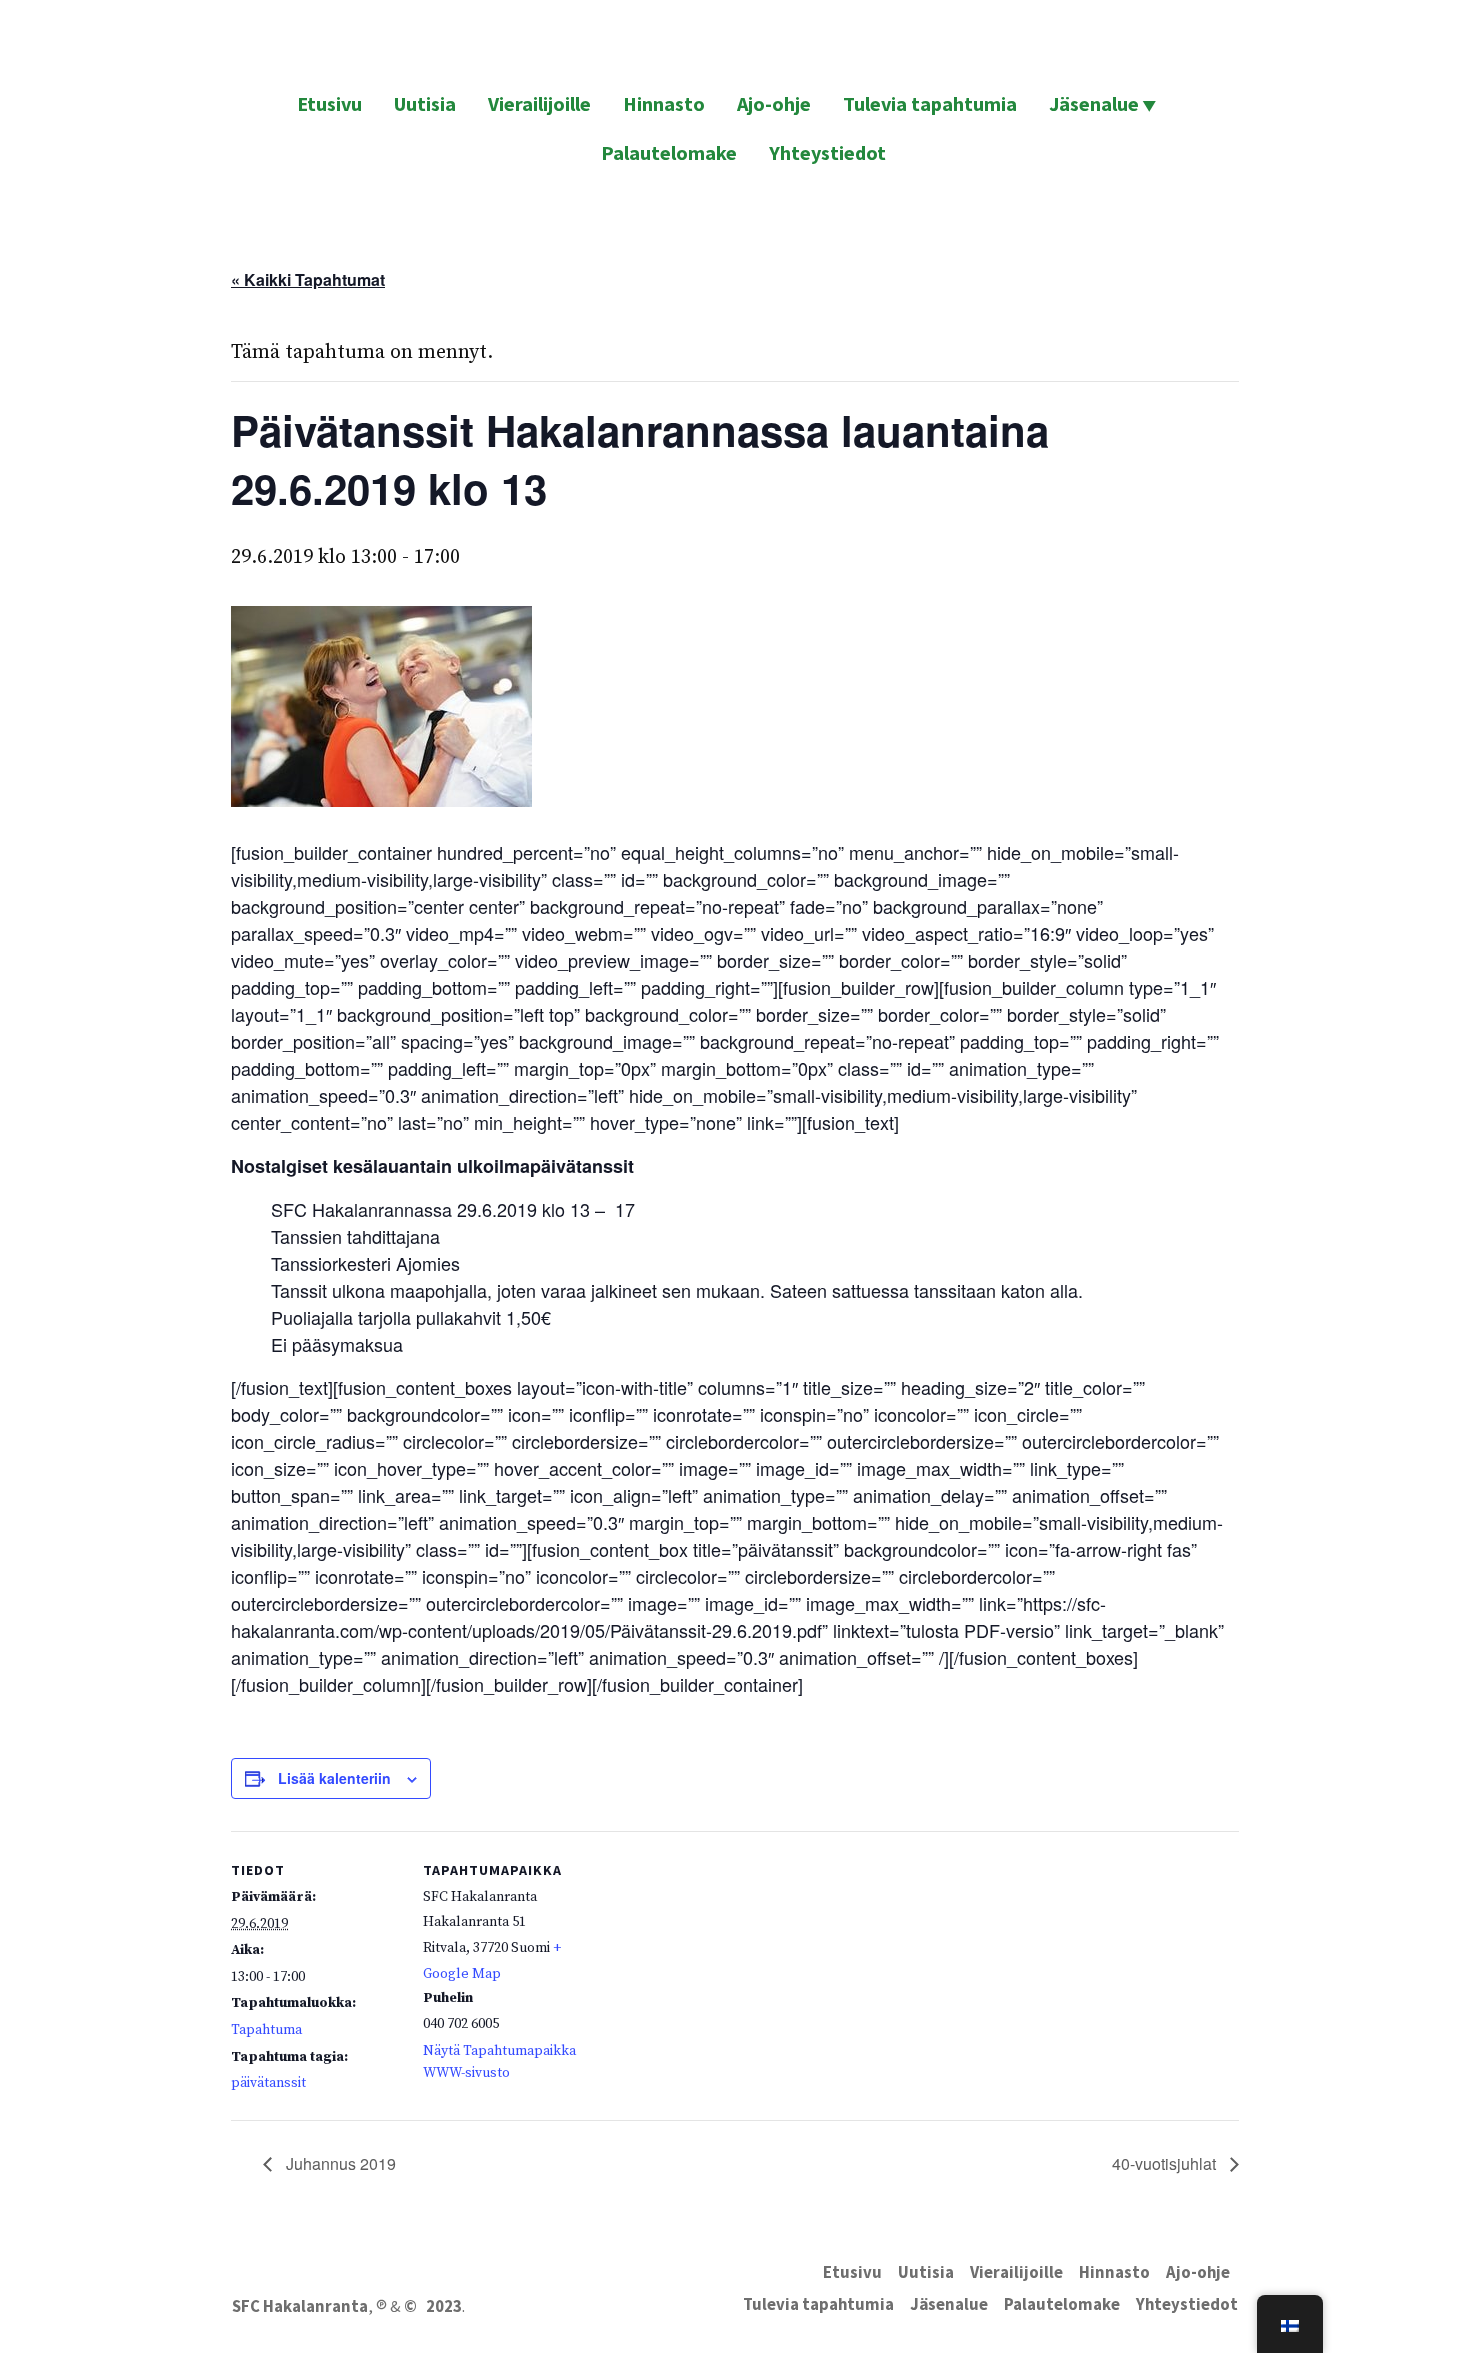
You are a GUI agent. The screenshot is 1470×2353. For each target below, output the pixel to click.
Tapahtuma (266, 2030)
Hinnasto (664, 103)
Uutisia (425, 103)
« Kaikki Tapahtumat (308, 279)
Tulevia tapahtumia (930, 103)
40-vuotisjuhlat (1166, 2163)
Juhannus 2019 (339, 2163)
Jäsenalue (1094, 103)
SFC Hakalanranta (300, 2306)
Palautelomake (669, 152)
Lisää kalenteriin (334, 1778)
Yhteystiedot (827, 152)
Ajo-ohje (774, 103)
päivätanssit (268, 2083)
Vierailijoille (539, 103)
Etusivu (329, 103)
